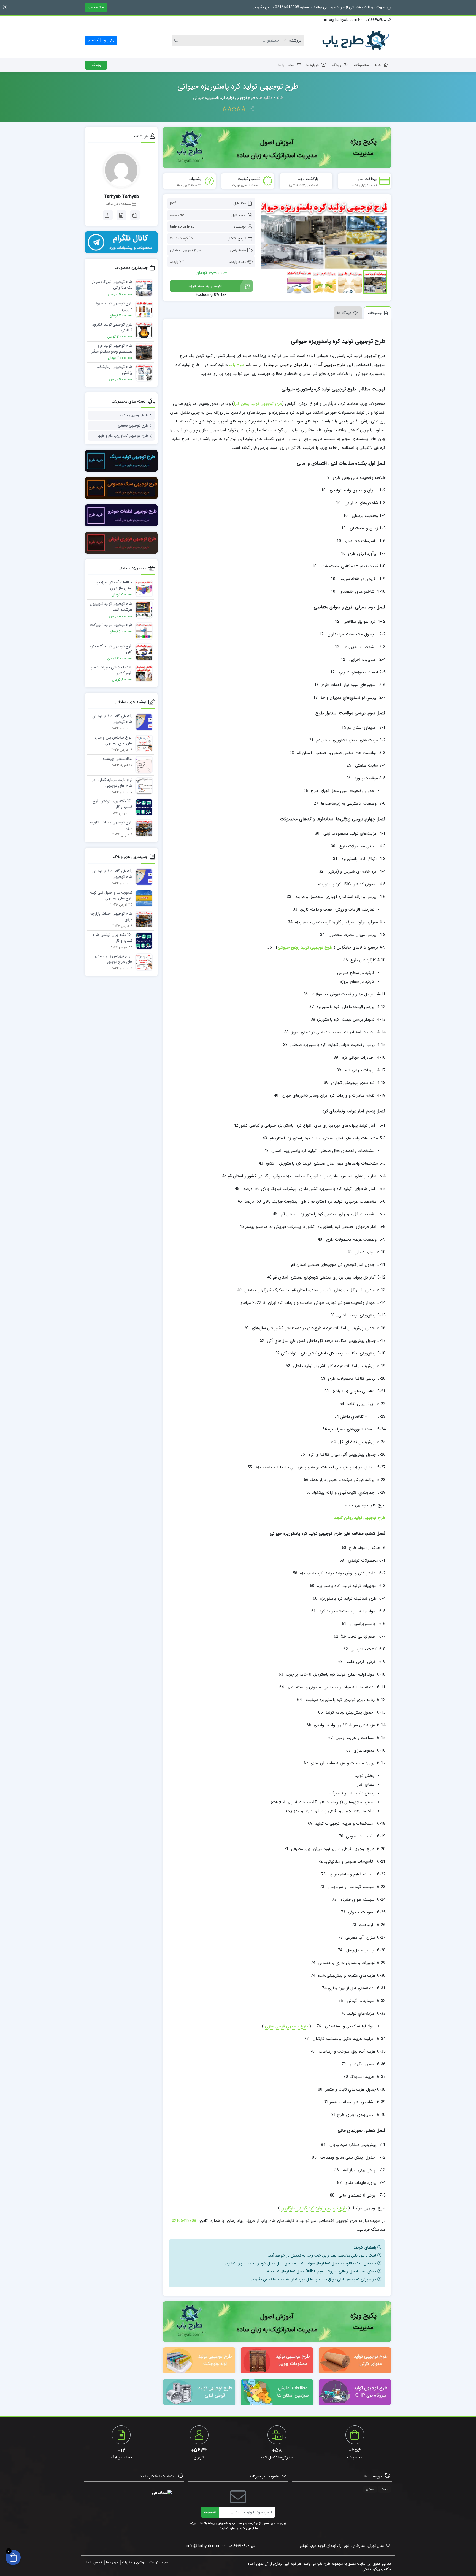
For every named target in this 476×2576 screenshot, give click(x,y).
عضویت (210, 2512)
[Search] (177, 40)
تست (384, 2489)
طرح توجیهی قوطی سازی (286, 2026)
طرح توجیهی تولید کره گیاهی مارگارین (314, 2208)
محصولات (361, 65)
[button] (5, 7)
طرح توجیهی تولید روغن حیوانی (305, 947)
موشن (370, 2489)
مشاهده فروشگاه (119, 204)
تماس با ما (286, 65)
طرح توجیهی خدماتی (132, 415)
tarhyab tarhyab (182, 227)
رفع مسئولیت (159, 2562)
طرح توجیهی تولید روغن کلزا (258, 404)
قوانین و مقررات (134, 2562)
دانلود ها (266, 98)
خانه (378, 65)
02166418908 (184, 2221)
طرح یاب (237, 364)
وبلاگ (336, 65)
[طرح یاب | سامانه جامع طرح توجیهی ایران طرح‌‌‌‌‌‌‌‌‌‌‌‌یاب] (355, 41)
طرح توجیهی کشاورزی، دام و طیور (123, 436)
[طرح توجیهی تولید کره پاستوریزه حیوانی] (324, 233)
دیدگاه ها (344, 313)
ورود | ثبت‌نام (99, 40)
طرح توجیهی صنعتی (185, 250)
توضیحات (375, 313)
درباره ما (313, 65)
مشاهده (97, 7)
